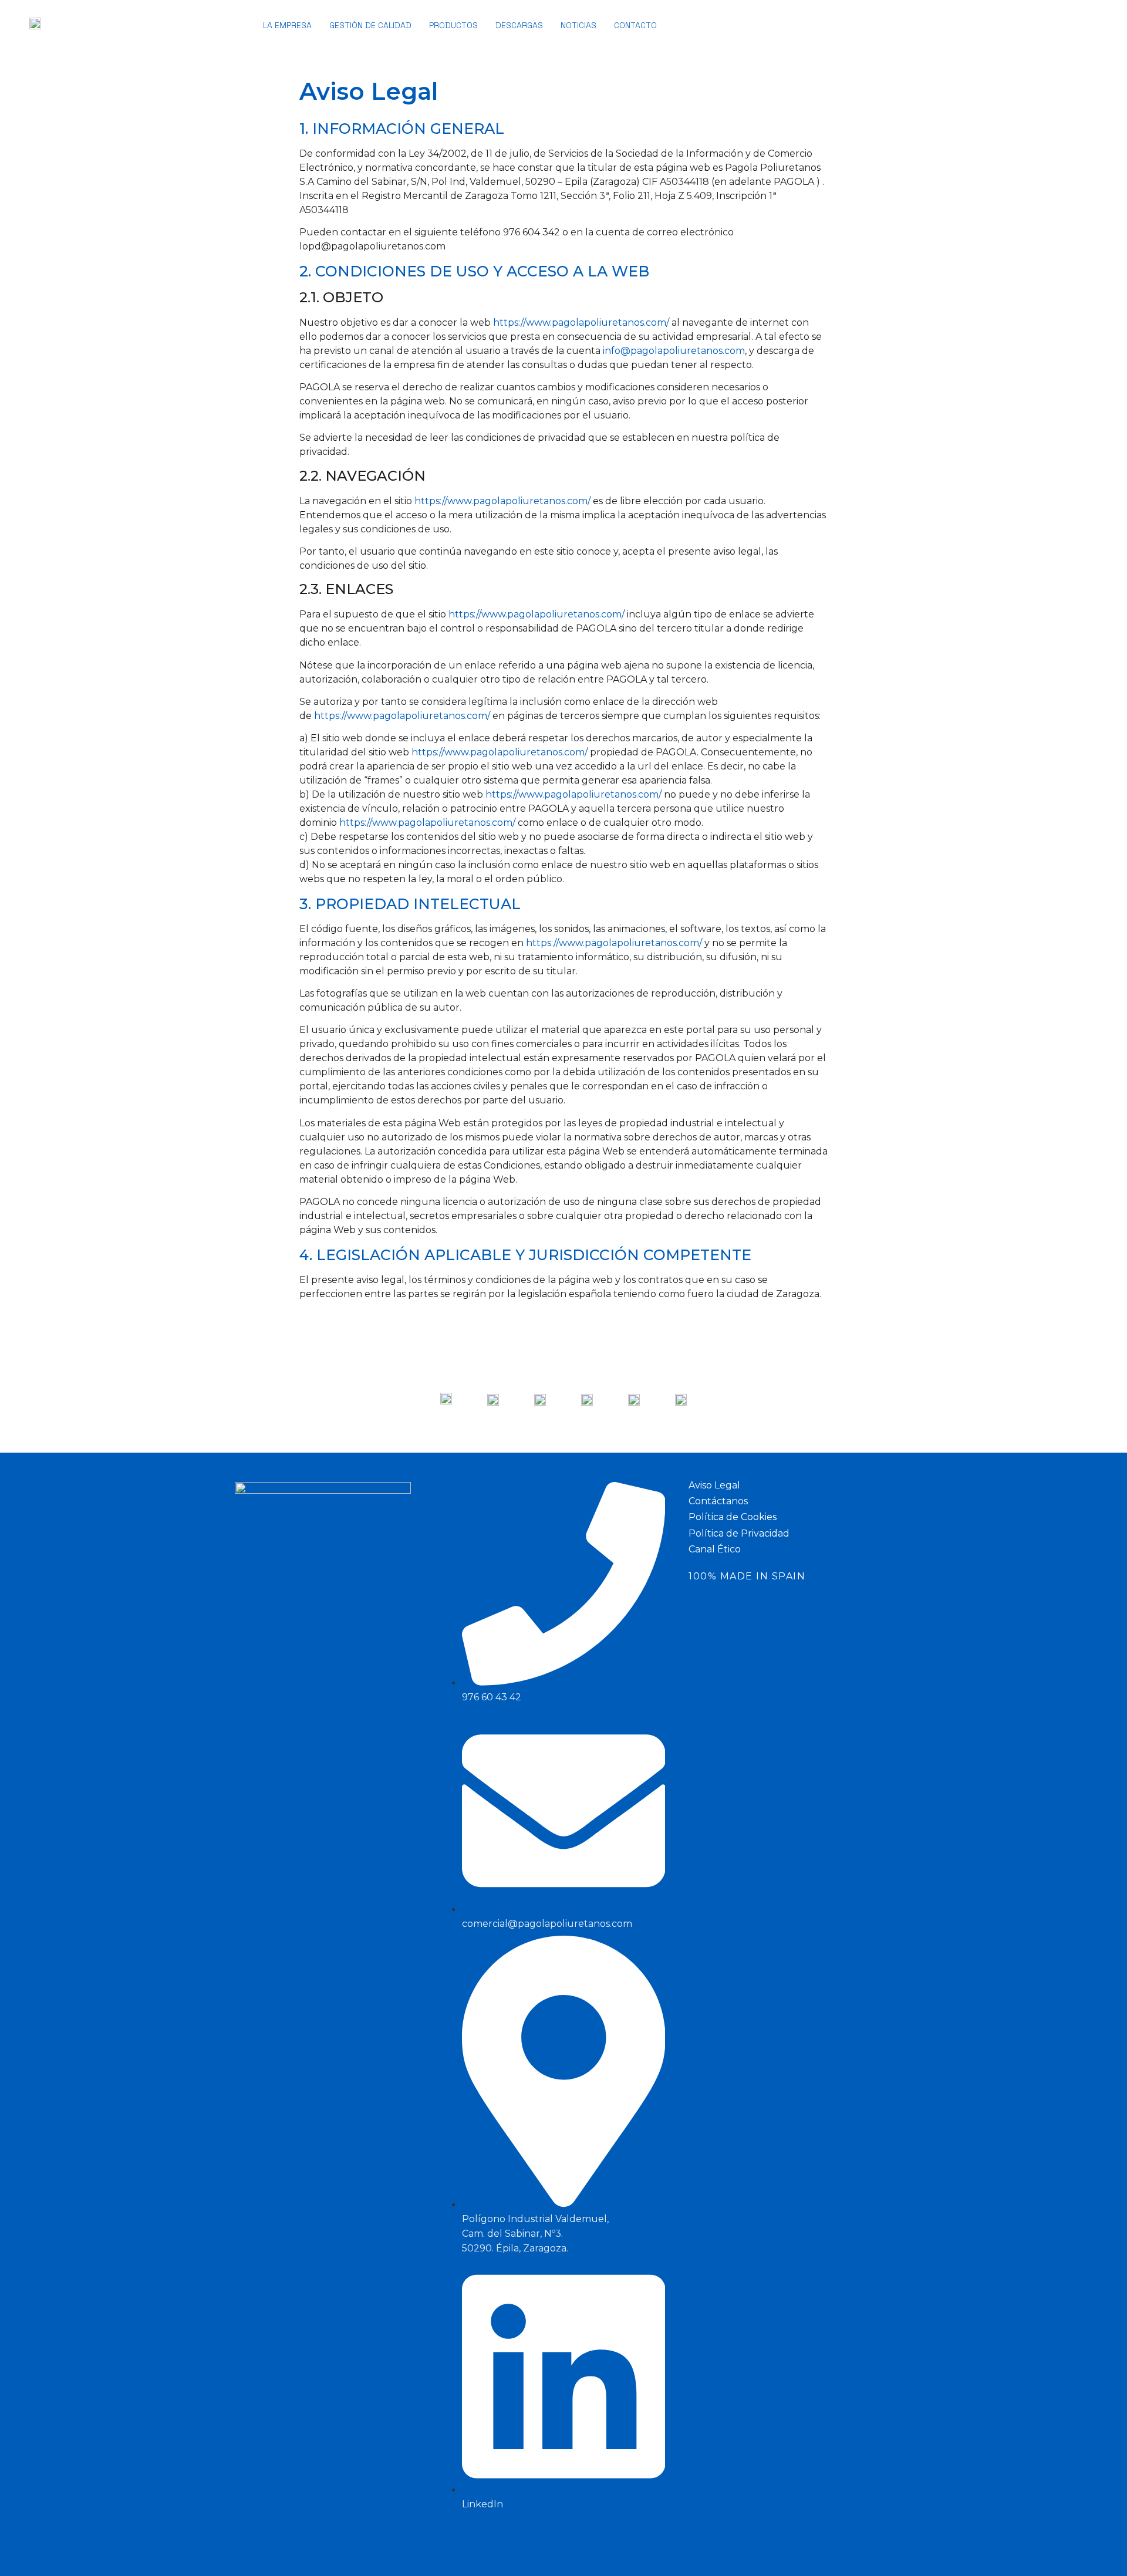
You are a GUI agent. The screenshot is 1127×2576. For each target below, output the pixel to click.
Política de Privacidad (739, 1533)
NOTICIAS (578, 25)
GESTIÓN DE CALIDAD (370, 25)
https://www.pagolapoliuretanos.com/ (581, 323)
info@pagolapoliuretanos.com (674, 351)
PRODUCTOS (453, 25)
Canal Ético (715, 1549)
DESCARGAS (519, 25)
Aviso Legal (714, 1485)
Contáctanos (718, 1501)
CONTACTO (635, 25)
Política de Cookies (733, 1517)
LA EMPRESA (287, 25)
